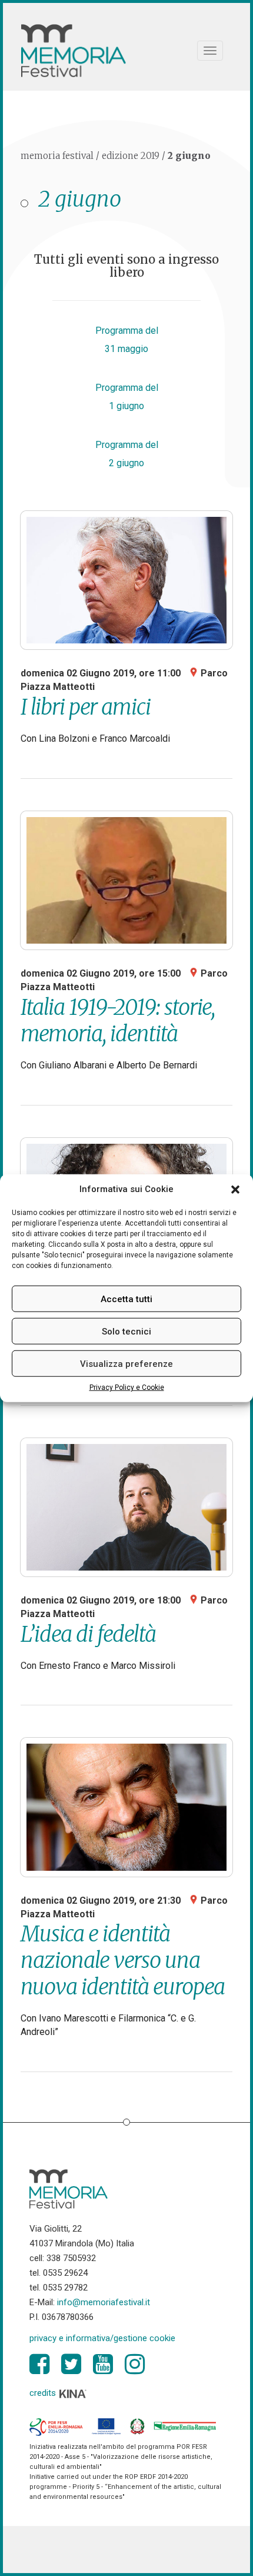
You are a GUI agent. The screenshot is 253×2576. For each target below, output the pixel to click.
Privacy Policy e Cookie (127, 1387)
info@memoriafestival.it (104, 2302)
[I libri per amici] (126, 580)
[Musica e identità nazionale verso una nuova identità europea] (126, 1807)
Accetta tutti (126, 1299)
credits (44, 2393)
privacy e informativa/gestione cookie (102, 2338)
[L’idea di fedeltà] (126, 1507)
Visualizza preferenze (126, 1364)
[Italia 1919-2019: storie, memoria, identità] (126, 880)
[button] (235, 1189)
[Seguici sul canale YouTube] (103, 2364)
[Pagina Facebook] (39, 2364)
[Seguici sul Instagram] (135, 2364)
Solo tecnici (126, 1332)
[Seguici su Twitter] (71, 2364)
